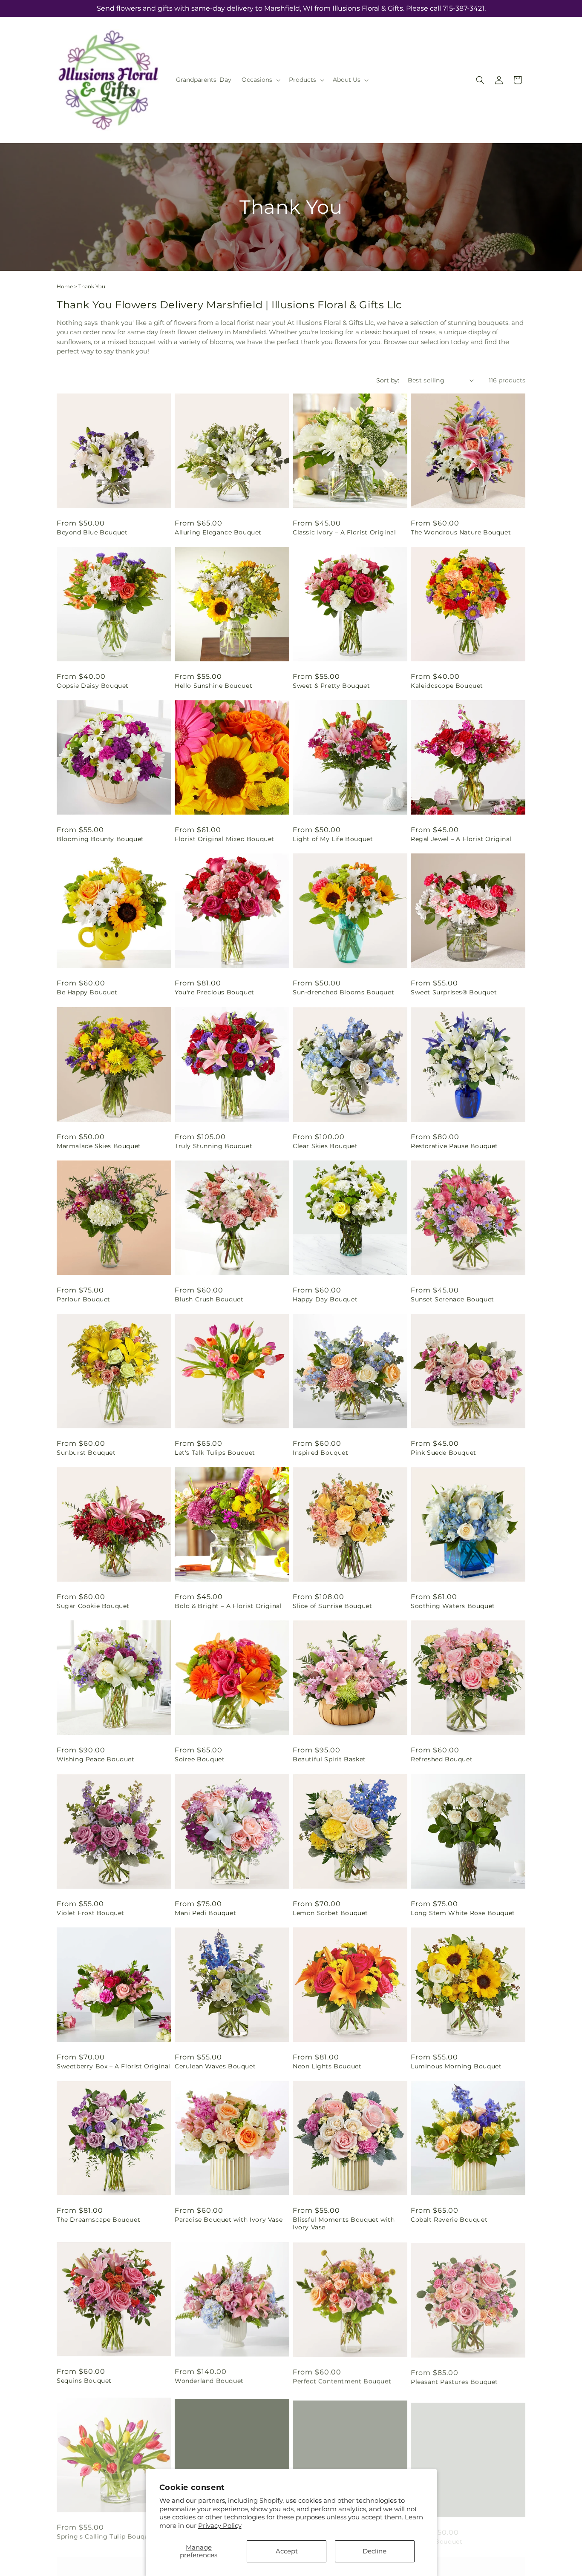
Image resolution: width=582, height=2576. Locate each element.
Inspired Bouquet (321, 1453)
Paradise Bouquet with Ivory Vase (229, 2220)
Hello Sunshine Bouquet (213, 686)
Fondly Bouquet (436, 2534)
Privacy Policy (220, 2526)
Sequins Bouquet (84, 2381)
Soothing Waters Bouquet (453, 1606)
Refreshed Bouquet (442, 1759)
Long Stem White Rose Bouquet (463, 1913)
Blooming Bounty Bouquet (100, 839)
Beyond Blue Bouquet (92, 532)
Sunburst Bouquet (86, 1453)
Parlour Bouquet (84, 1299)
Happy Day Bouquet (325, 1299)
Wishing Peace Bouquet (96, 1759)
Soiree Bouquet (200, 1759)
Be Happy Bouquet (87, 992)
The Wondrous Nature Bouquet (461, 532)
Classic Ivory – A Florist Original (344, 532)
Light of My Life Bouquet (333, 839)
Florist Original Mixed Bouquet (225, 839)
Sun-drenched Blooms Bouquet (343, 992)
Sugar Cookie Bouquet (93, 1606)
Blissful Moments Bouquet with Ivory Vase (344, 2223)
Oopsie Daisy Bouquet (93, 686)
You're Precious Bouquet (215, 992)
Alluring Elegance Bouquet (218, 532)
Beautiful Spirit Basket (329, 1759)
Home (65, 286)
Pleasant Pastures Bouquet (454, 2381)
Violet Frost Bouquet (91, 1913)
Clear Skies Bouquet (325, 1146)
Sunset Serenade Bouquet (452, 1299)
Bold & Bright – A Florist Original (228, 1606)
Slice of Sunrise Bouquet (332, 1606)
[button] (260, 80)
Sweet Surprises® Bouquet (454, 992)
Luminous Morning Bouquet (456, 2066)
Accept (287, 2551)
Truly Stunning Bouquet (213, 1146)
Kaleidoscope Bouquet (447, 686)
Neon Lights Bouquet (327, 2066)
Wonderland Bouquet (209, 2381)
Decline (375, 2551)
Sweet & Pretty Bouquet (331, 686)
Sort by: (388, 380)
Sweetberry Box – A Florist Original (114, 2066)
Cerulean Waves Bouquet (215, 2066)
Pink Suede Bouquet (444, 1453)
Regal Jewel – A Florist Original (461, 839)
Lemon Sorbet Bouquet (330, 1913)
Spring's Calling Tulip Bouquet (106, 2534)
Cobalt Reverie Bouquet (449, 2220)
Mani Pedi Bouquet (205, 1913)
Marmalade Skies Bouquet (99, 1146)
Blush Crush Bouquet (209, 1299)
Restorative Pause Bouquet (454, 1146)
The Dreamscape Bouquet (98, 2220)
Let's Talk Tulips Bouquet (215, 1453)
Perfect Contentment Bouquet (342, 2381)
